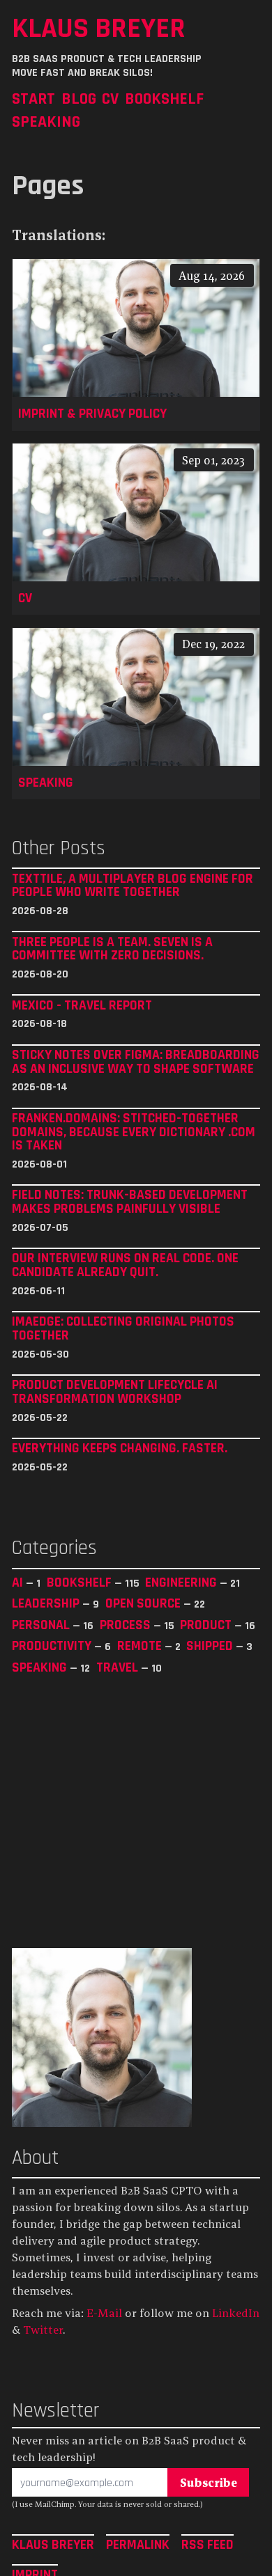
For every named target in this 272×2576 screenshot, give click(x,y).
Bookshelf (164, 99)
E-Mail (104, 2313)
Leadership (47, 1603)
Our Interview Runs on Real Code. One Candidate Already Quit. (125, 1265)
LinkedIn (236, 2313)
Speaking (46, 121)
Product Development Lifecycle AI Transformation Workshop (115, 1392)
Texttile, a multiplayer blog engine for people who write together (133, 886)
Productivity (53, 1646)
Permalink (138, 2545)
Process (127, 1625)
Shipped (211, 1646)
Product (207, 1625)
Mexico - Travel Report (82, 1006)
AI (19, 1582)
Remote (141, 1646)
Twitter (43, 2330)
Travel (119, 1667)
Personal (42, 1625)
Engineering (182, 1582)
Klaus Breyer (99, 28)
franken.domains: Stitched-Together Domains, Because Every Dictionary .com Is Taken (134, 1132)
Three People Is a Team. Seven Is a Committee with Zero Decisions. (112, 949)
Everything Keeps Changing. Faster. (120, 1449)
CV (110, 99)
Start (33, 99)
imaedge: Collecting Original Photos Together (123, 1329)
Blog (79, 99)
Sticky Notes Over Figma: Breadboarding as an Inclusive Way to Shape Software (136, 1062)
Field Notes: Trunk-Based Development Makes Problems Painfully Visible (130, 1202)
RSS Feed (207, 2545)
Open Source (144, 1603)
